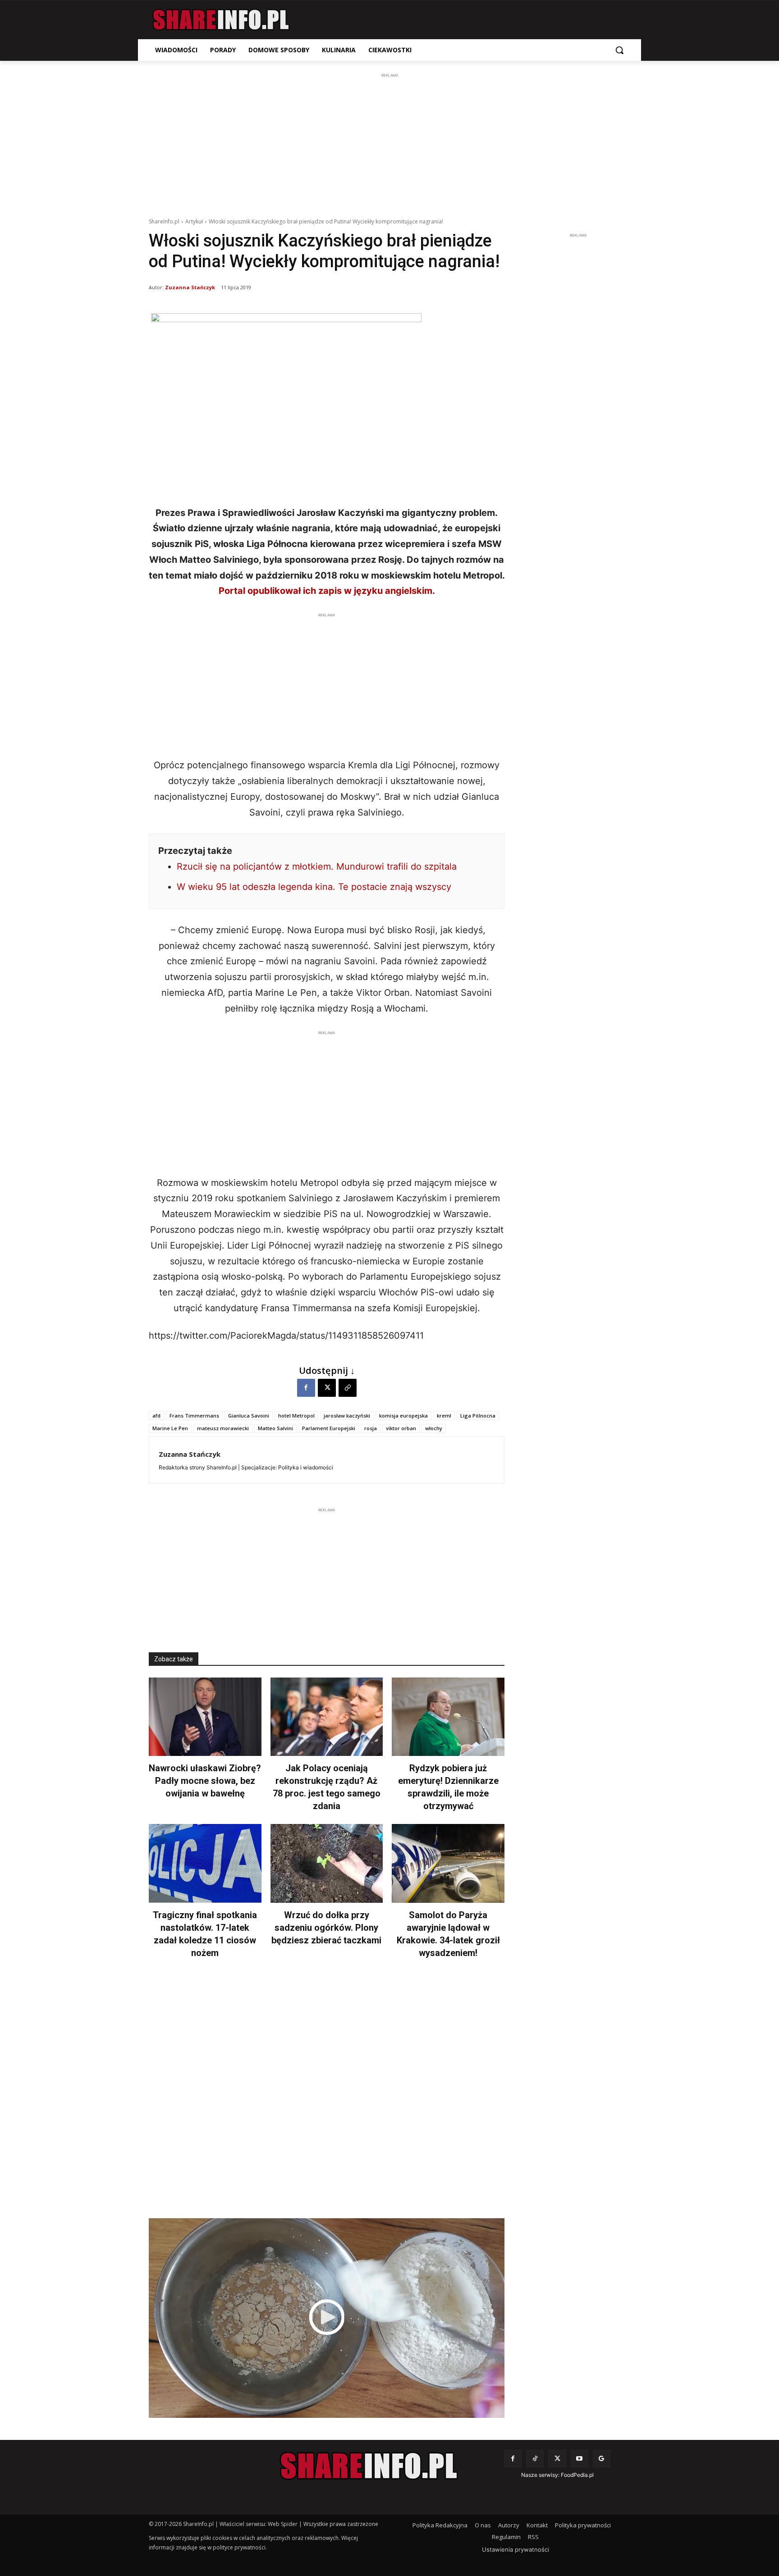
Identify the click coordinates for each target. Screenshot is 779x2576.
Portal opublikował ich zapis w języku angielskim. (327, 591)
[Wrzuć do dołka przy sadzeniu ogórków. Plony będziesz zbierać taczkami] (327, 1863)
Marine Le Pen (170, 1428)
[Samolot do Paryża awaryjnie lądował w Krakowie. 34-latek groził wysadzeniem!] (448, 1863)
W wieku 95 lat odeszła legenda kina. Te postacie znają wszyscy (314, 887)
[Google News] (602, 2459)
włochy (434, 1428)
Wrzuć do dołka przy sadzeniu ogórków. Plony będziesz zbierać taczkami (326, 1928)
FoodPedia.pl (577, 2475)
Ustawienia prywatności (516, 2549)
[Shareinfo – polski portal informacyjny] (221, 20)
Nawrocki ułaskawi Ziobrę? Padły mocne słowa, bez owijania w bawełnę (205, 1781)
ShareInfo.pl (164, 221)
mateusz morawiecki (223, 1428)
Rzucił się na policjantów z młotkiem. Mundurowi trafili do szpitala (317, 866)
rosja (371, 1428)
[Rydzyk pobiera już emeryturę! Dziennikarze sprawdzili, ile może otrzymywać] (448, 1717)
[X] (327, 1388)
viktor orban (401, 1428)
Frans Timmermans (194, 1416)
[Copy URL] (348, 1388)
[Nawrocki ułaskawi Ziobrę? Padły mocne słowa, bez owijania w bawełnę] (205, 1717)
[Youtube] (580, 2459)
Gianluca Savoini (249, 1416)
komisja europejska (403, 1416)
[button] (619, 50)
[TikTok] (535, 2459)
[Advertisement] (389, 143)
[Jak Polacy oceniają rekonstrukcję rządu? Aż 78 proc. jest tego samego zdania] (327, 1717)
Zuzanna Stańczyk (190, 287)
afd (156, 1416)
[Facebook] (306, 1388)
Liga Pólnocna (478, 1416)
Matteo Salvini (275, 1428)
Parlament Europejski (329, 1428)
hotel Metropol (296, 1416)
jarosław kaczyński (347, 1416)
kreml (444, 1416)
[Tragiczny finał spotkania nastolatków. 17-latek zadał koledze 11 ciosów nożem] (205, 1863)
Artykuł (194, 221)
